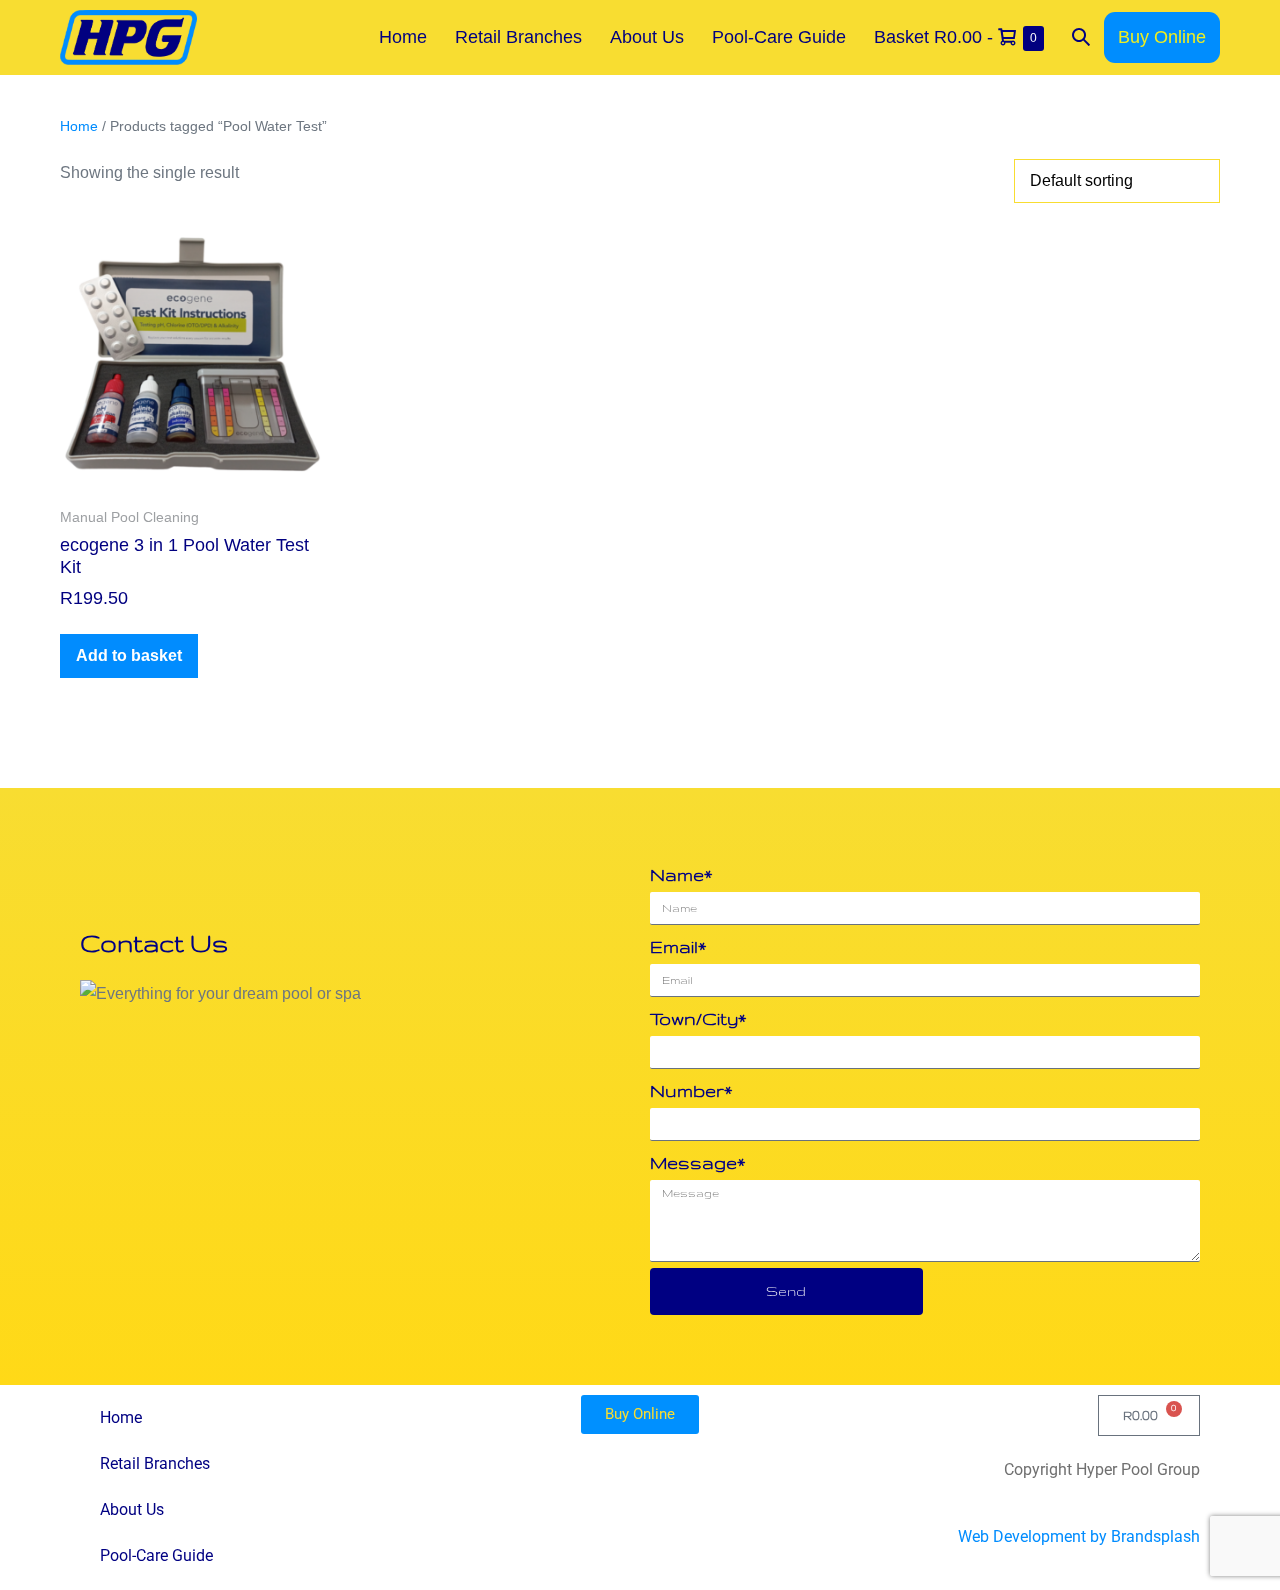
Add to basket (129, 655)
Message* (697, 1162)
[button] (1081, 37)
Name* (681, 874)
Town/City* (698, 1018)
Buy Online (1162, 37)
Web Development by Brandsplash (1079, 1536)
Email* (678, 946)
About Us (647, 37)
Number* (691, 1090)
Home (403, 37)
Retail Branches (518, 37)
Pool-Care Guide (779, 37)
